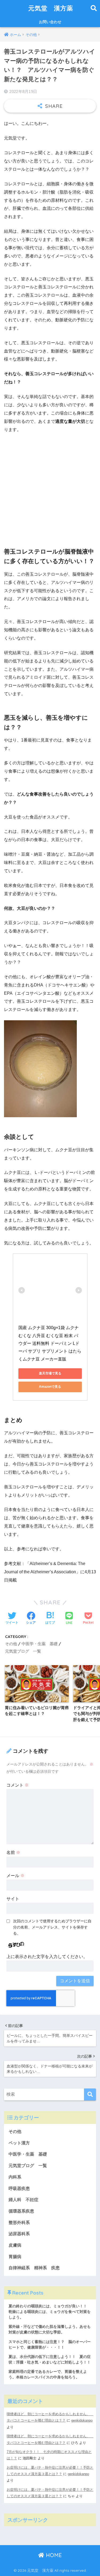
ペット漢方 (19, 2143)
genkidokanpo (82, 2420)
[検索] (90, 2094)
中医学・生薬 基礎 (40, 1644)
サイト (13, 1899)
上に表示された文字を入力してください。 (47, 1957)
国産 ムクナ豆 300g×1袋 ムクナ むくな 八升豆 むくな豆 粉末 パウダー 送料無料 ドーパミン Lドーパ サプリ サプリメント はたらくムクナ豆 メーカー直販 (50, 1343)
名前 (13, 1852)
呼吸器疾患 (19, 2188)
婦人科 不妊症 (23, 2200)
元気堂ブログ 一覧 (23, 1651)
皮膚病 (15, 2245)
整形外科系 (19, 2223)
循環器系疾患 (21, 2211)
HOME (53, 2555)
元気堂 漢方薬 (51, 8)
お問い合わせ (50, 22)
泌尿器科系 (19, 2234)
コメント (18, 1785)
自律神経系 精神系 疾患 (34, 2268)
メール (15, 1876)
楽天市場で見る (50, 1373)
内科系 (17, 2177)
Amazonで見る (50, 1387)
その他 (11, 1644)
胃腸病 (15, 2257)
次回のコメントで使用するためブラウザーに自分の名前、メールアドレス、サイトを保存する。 (52, 1927)
